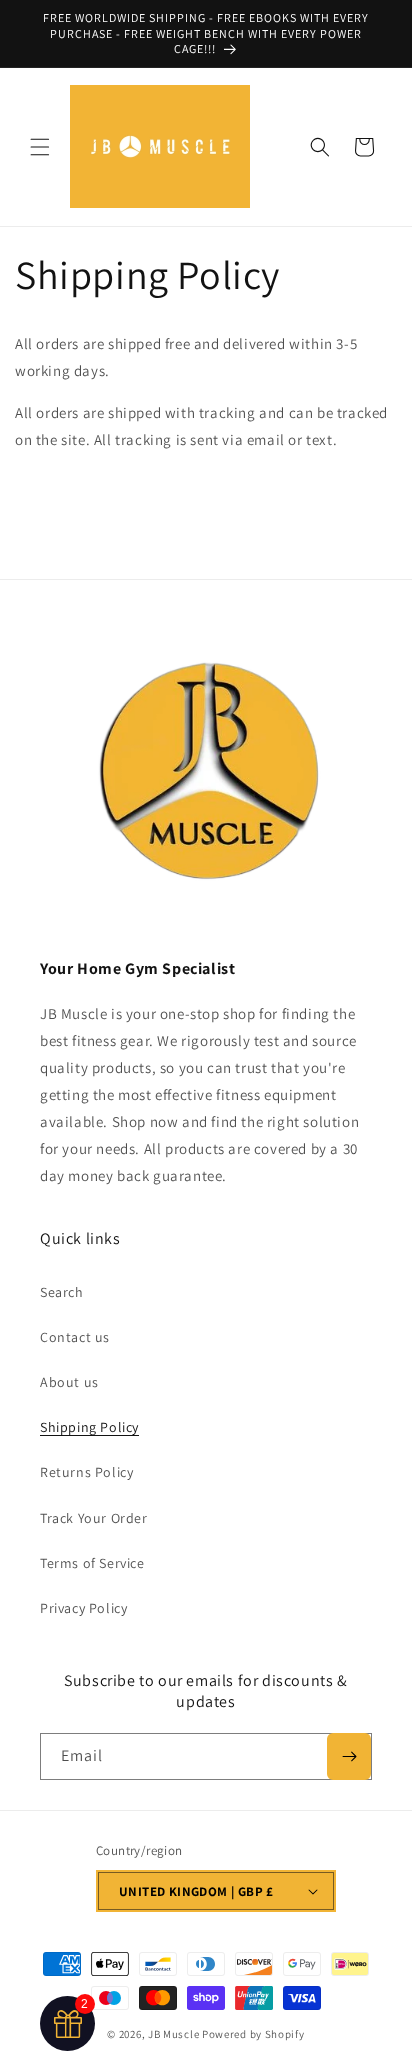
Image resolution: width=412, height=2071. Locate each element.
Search (62, 1292)
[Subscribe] (349, 1756)
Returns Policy (86, 1472)
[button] (40, 147)
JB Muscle (175, 2034)
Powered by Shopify (253, 2034)
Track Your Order (94, 1518)
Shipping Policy (89, 1427)
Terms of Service (92, 1563)
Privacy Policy (83, 1608)
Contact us (75, 1337)
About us (69, 1382)
